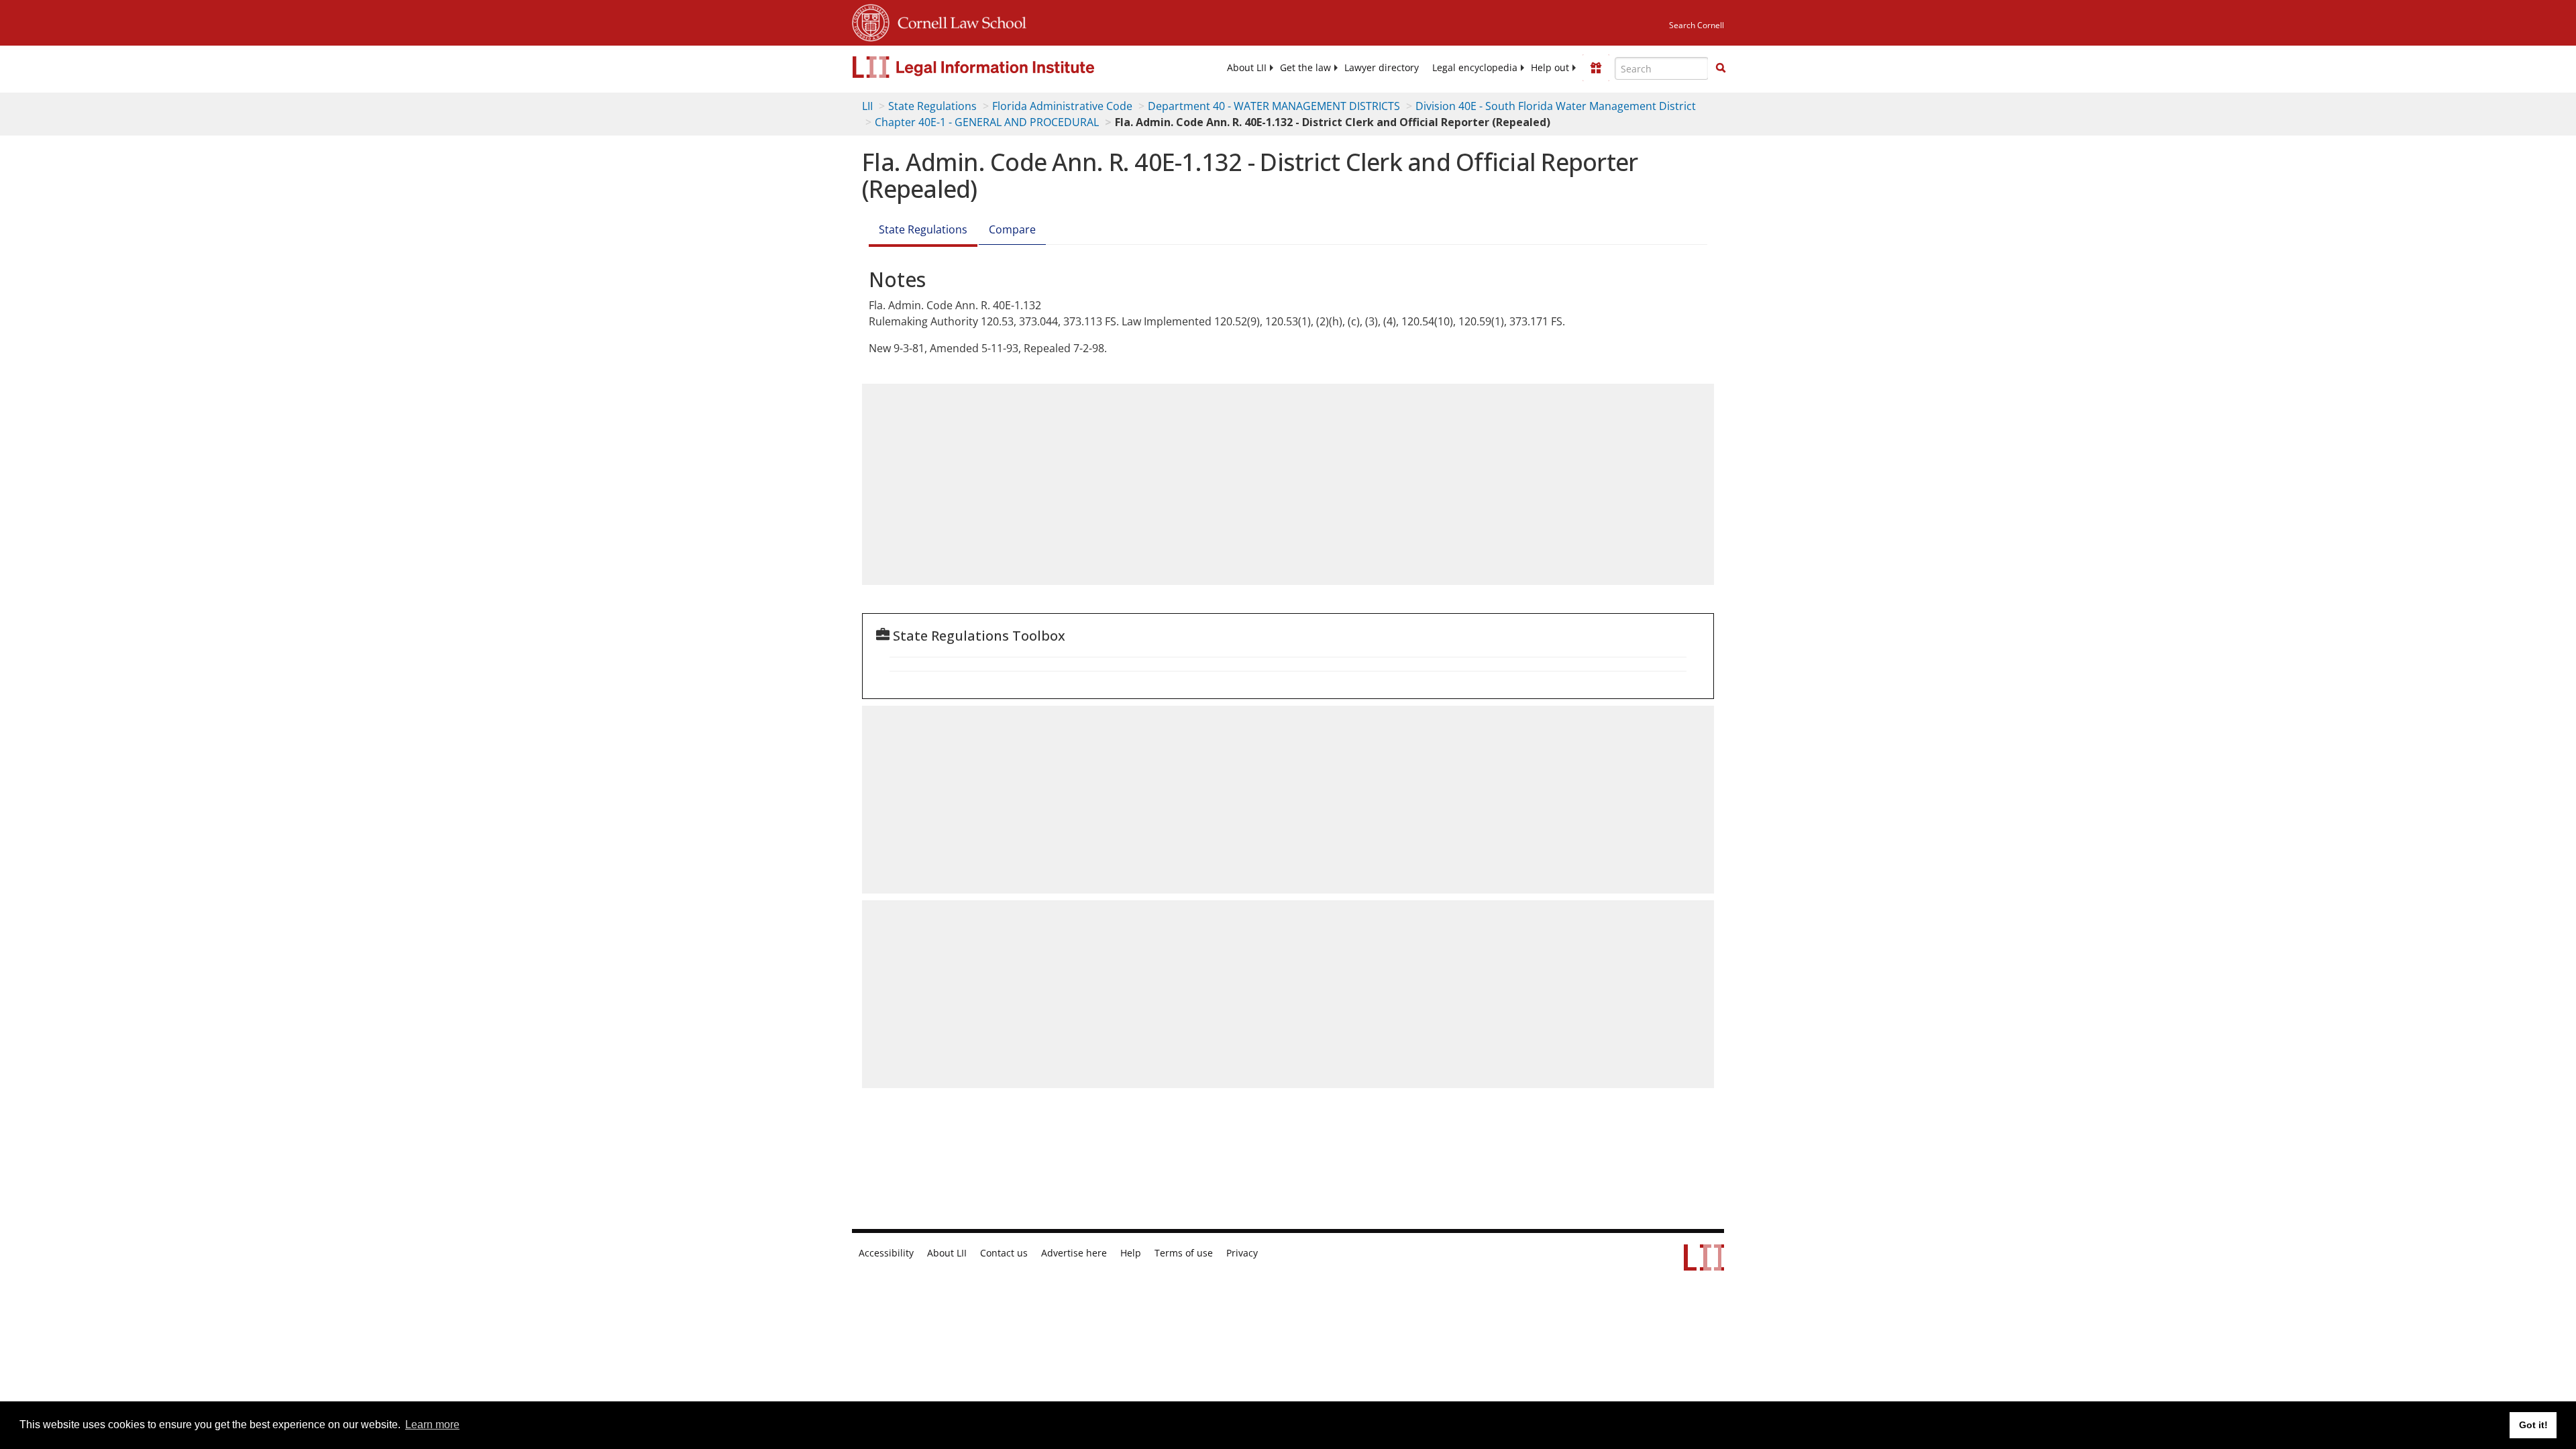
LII (867, 106)
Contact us (1004, 1253)
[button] (1721, 68)
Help (1131, 1253)
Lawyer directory (1382, 68)
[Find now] (1721, 68)
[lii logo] (1003, 67)
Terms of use (1184, 1253)
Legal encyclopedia (1475, 68)
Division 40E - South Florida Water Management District (1556, 106)
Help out (1550, 68)
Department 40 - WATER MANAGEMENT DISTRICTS (1274, 106)
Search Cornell (1697, 25)
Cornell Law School (958, 21)
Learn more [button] (432, 1425)
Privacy (1242, 1253)
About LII (1247, 68)
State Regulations (932, 106)
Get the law (1305, 68)
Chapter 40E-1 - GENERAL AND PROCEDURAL (987, 122)
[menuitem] (1247, 68)
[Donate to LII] (1596, 68)
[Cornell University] (871, 21)
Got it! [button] (2533, 1425)
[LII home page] (1704, 1264)
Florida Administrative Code (1062, 106)
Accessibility (886, 1253)
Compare (1012, 229)
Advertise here (1074, 1253)
